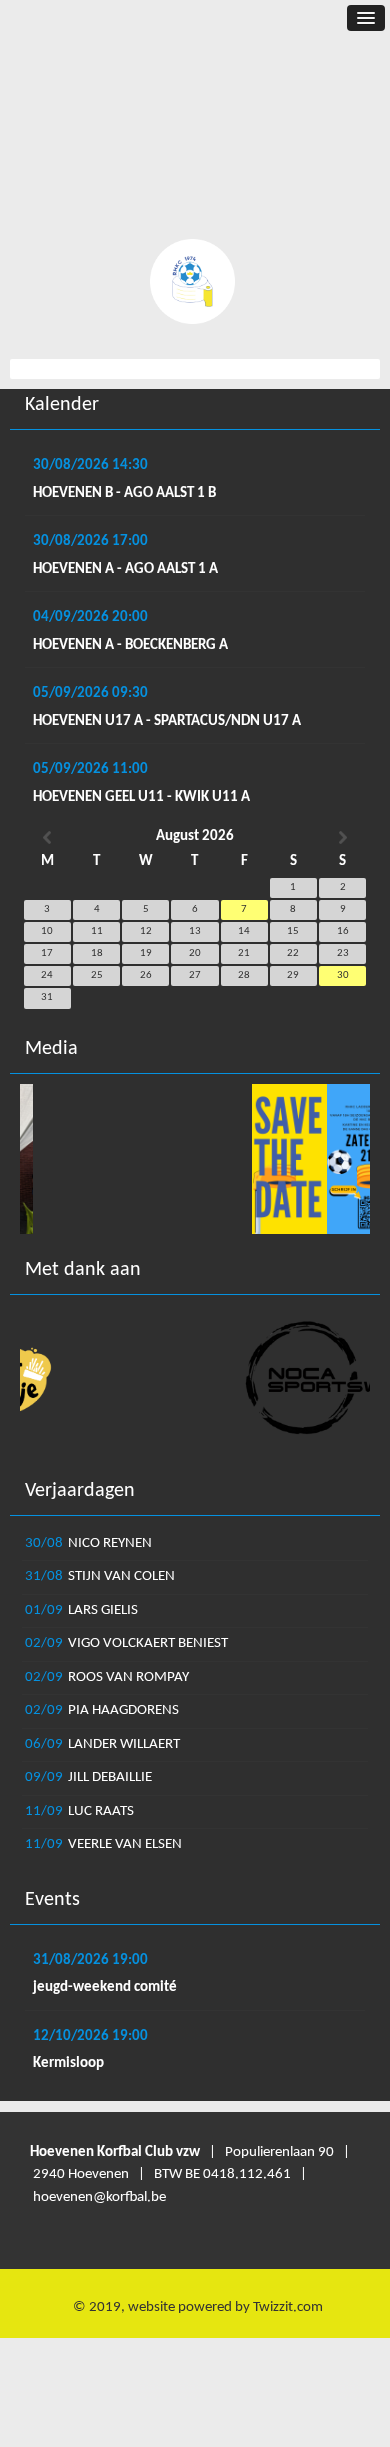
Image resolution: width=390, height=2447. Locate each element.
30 (343, 975)
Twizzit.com (288, 2307)
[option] (195, 1159)
